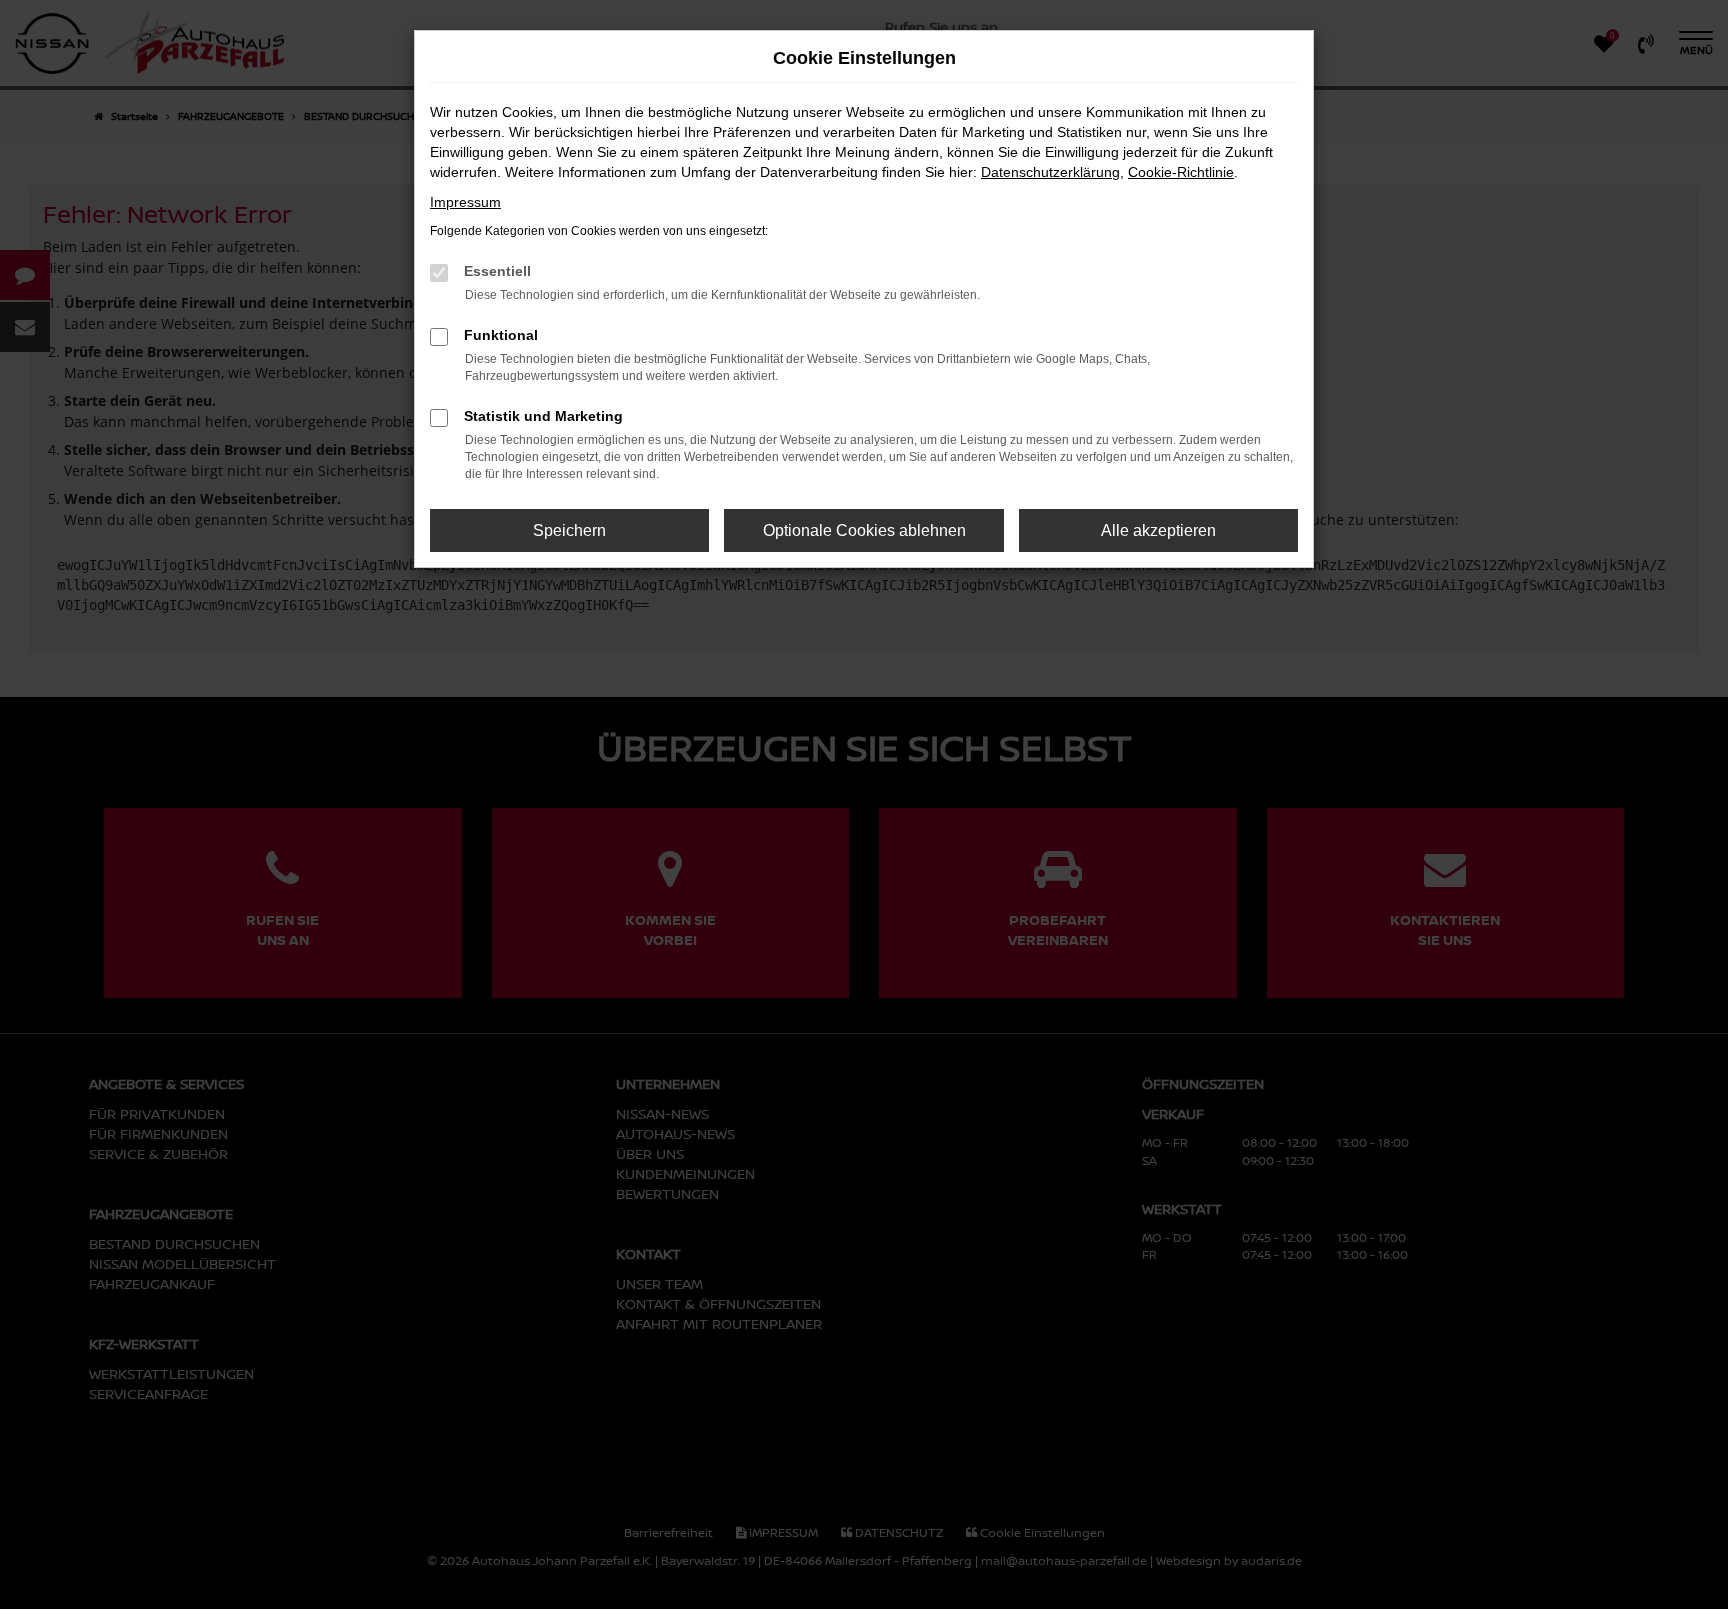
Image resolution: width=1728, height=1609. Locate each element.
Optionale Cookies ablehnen (864, 530)
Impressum (465, 202)
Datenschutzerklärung (1050, 172)
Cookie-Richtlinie (1181, 172)
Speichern (569, 530)
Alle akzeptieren (1158, 530)
